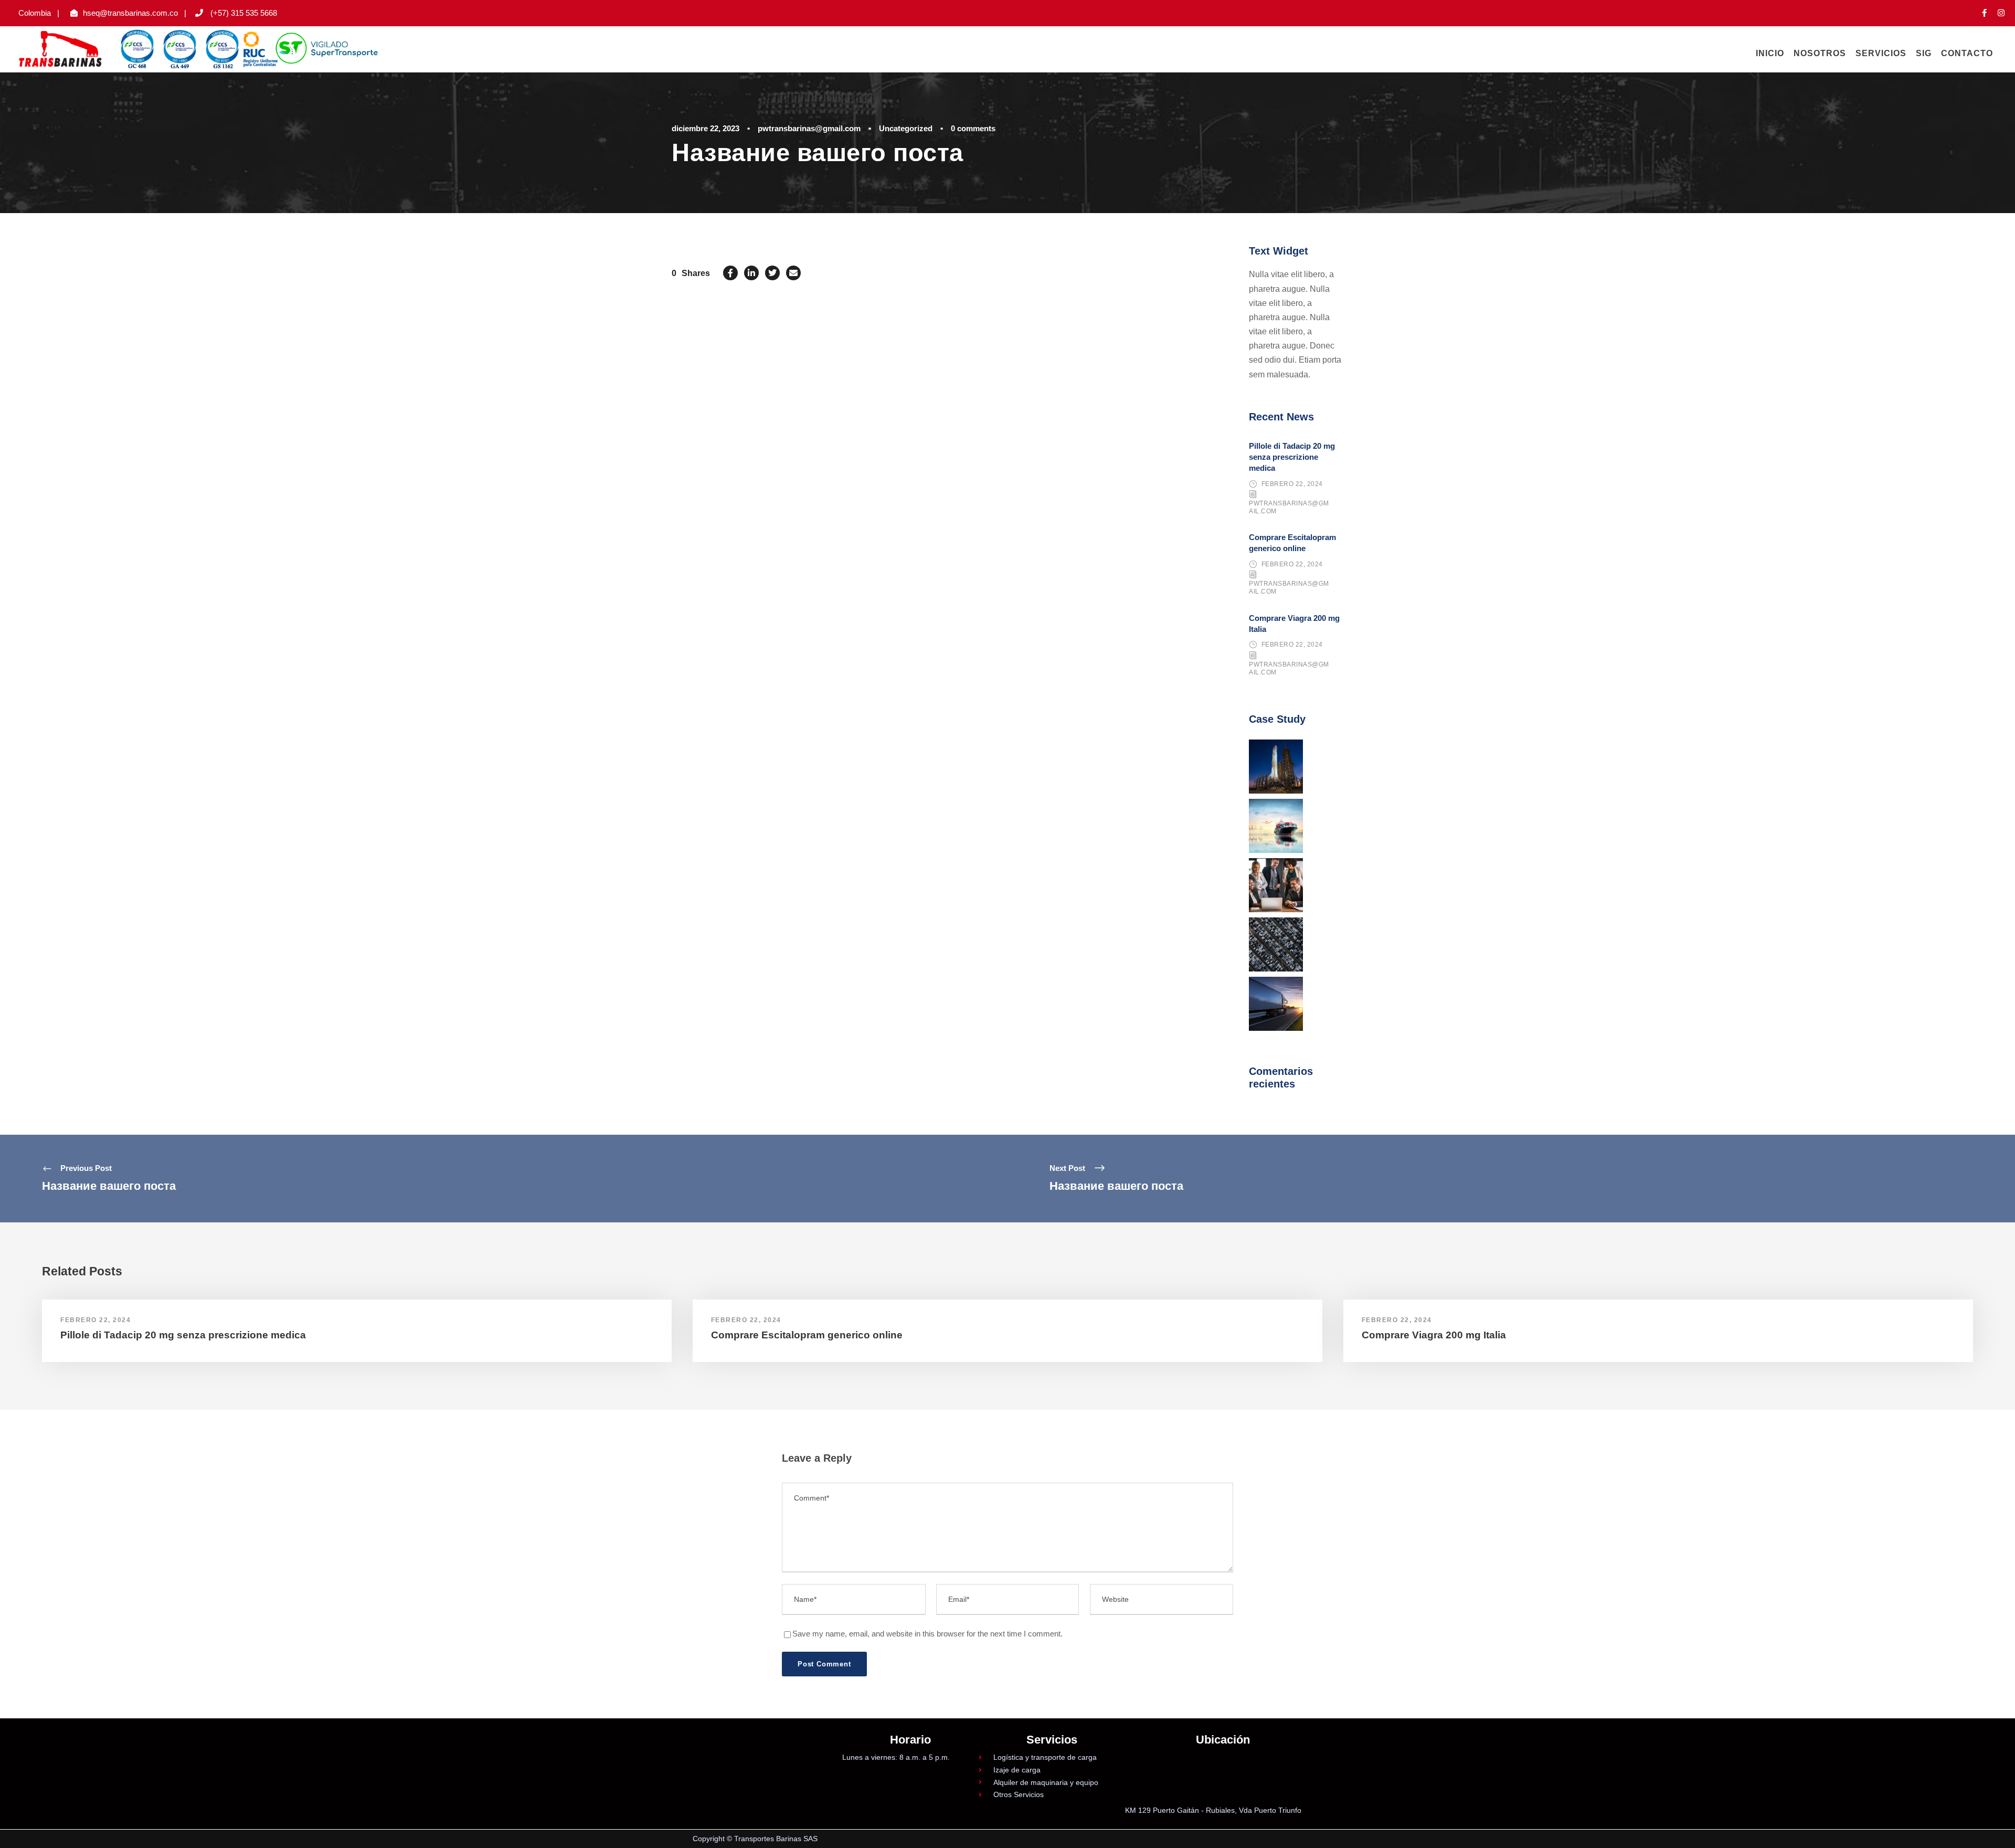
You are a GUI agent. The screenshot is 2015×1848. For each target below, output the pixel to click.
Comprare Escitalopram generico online (807, 1335)
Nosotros (1820, 53)
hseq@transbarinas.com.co (130, 13)
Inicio (1770, 53)
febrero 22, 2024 (1292, 484)
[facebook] (1984, 13)
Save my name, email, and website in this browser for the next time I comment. (927, 1634)
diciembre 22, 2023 (706, 128)
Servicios (1881, 53)
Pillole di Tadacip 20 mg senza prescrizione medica (1292, 457)
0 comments (973, 128)
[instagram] (2001, 13)
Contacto (1967, 53)
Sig (1924, 53)
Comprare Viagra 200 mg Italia (1434, 1335)
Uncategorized (906, 128)
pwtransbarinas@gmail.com (809, 128)
